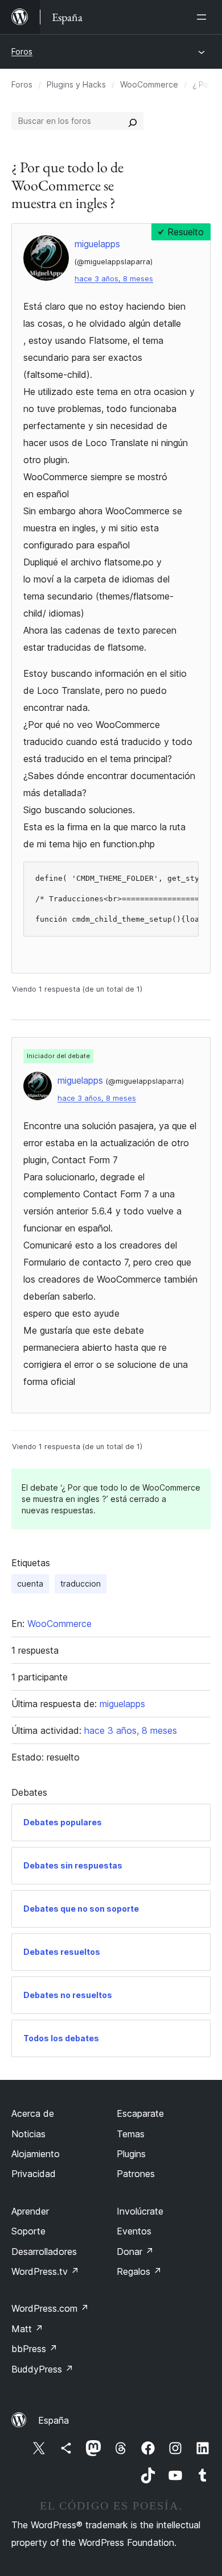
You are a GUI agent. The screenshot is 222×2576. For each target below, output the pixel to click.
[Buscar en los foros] (133, 121)
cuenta (30, 1584)
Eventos (134, 2231)
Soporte (28, 2231)
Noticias (28, 2134)
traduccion (81, 1584)
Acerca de (33, 2113)
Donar (135, 2252)
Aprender (30, 2211)
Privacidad (34, 2174)
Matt (27, 2329)
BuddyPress (42, 2369)
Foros (22, 51)
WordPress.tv (45, 2271)
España (54, 2420)
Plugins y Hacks (76, 84)
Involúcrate (140, 2211)
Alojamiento (36, 2154)
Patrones (136, 2174)
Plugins (131, 2154)
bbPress (34, 2349)
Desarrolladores (44, 2252)
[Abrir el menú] (204, 17)
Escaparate (140, 2113)
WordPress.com (50, 2308)
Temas (131, 2134)
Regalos (139, 2271)
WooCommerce (149, 84)
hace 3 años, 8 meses (114, 279)
